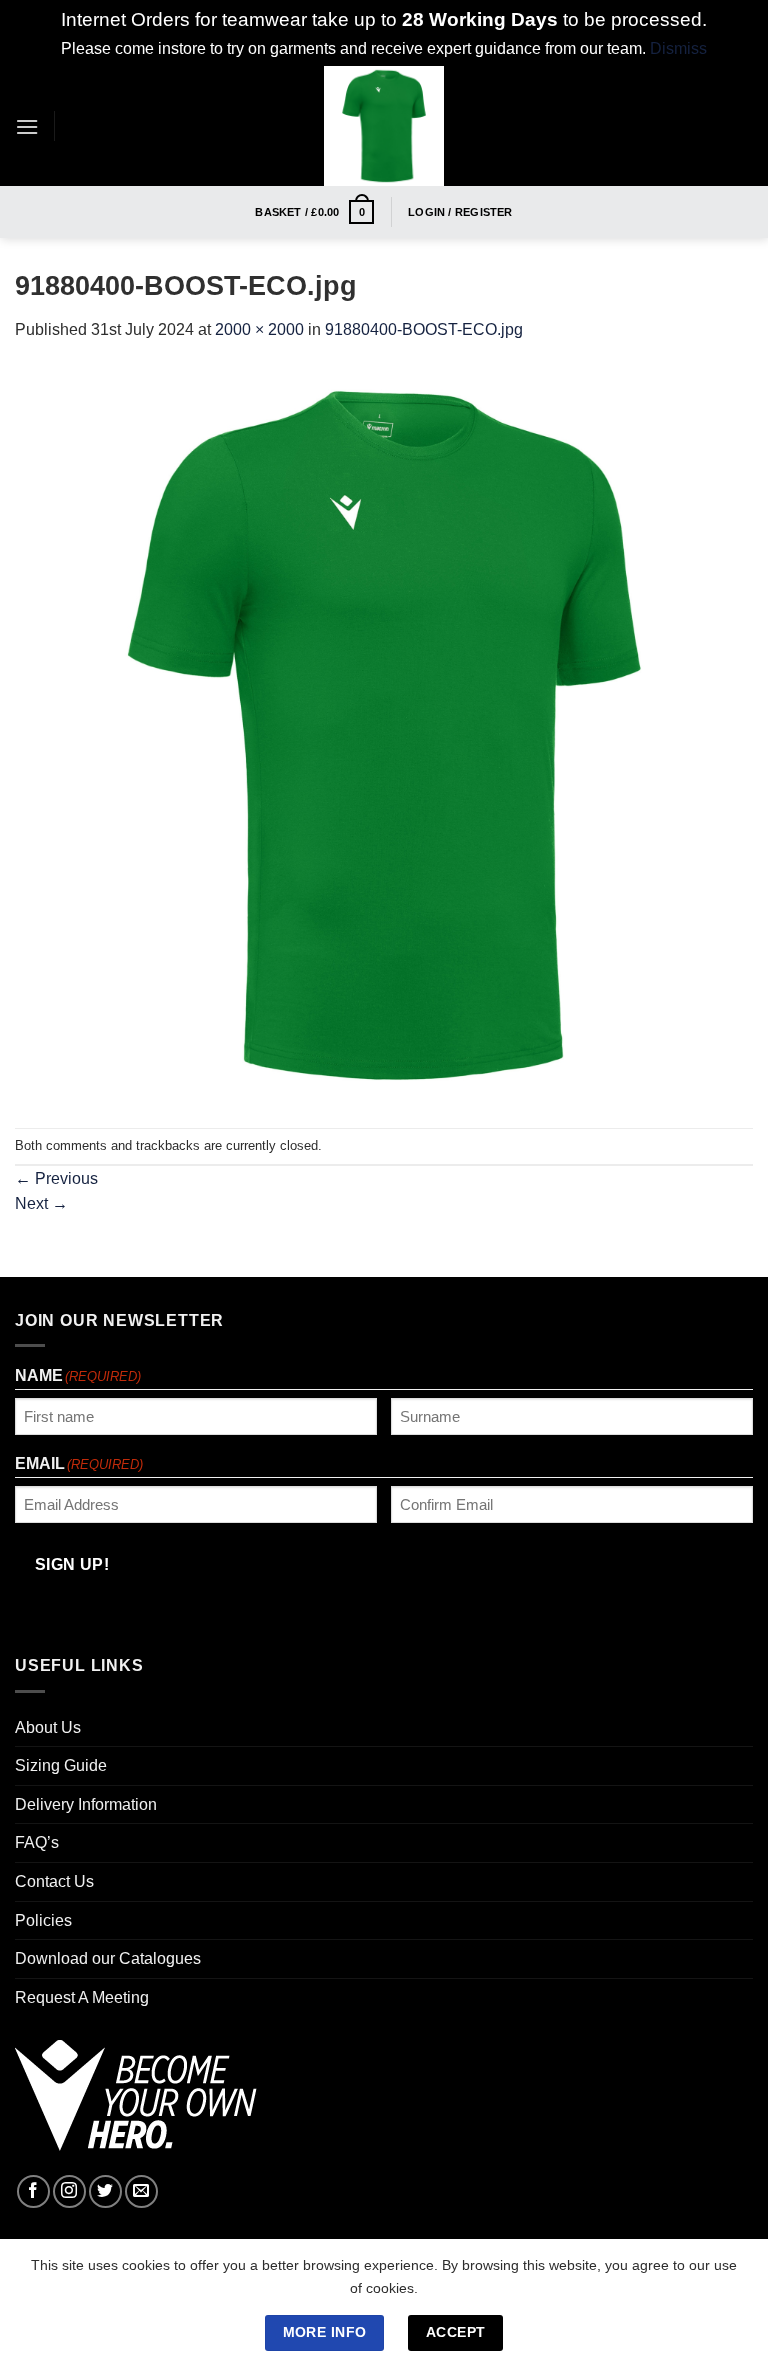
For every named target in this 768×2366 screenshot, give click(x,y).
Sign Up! (151, 1395)
